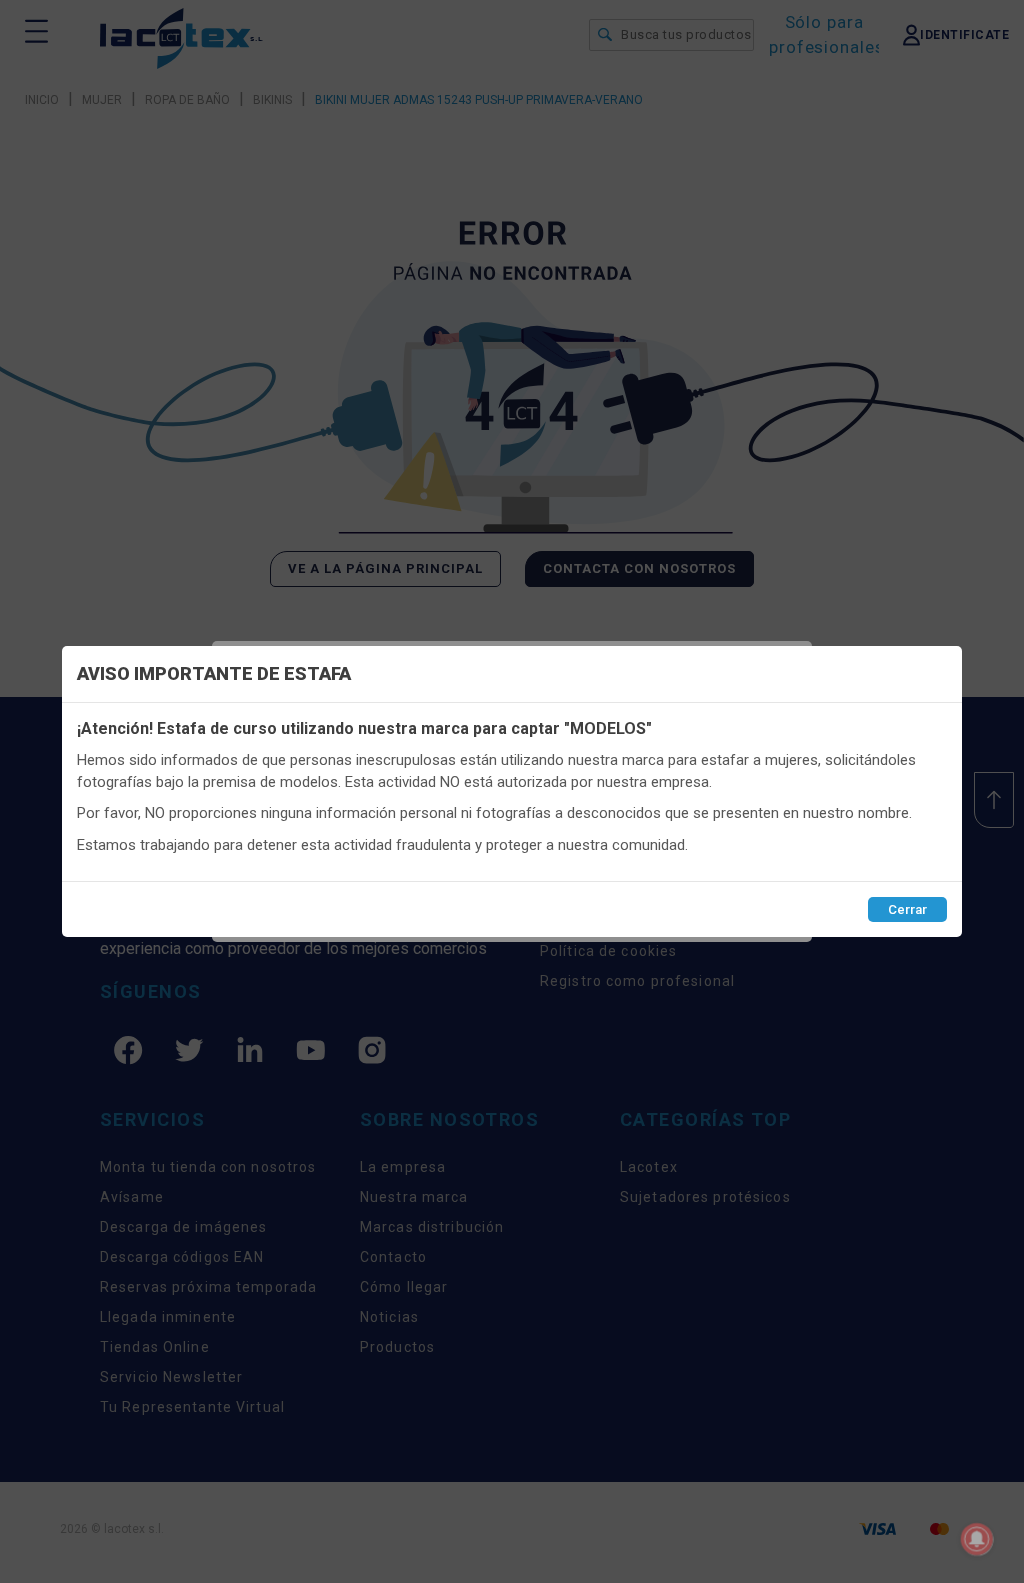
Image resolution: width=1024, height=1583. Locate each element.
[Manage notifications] (977, 1539)
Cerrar (907, 909)
